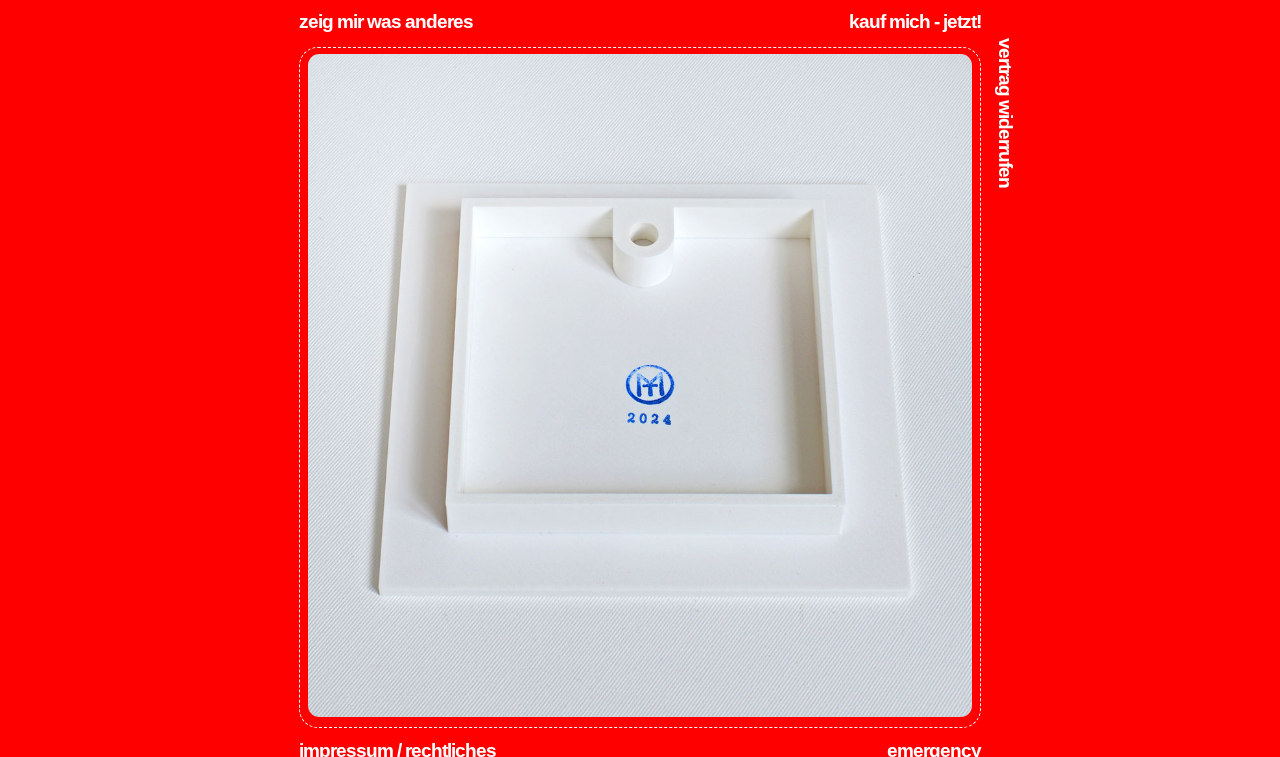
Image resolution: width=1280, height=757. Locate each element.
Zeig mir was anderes (386, 21)
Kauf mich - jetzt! (915, 21)
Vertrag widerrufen (1005, 113)
